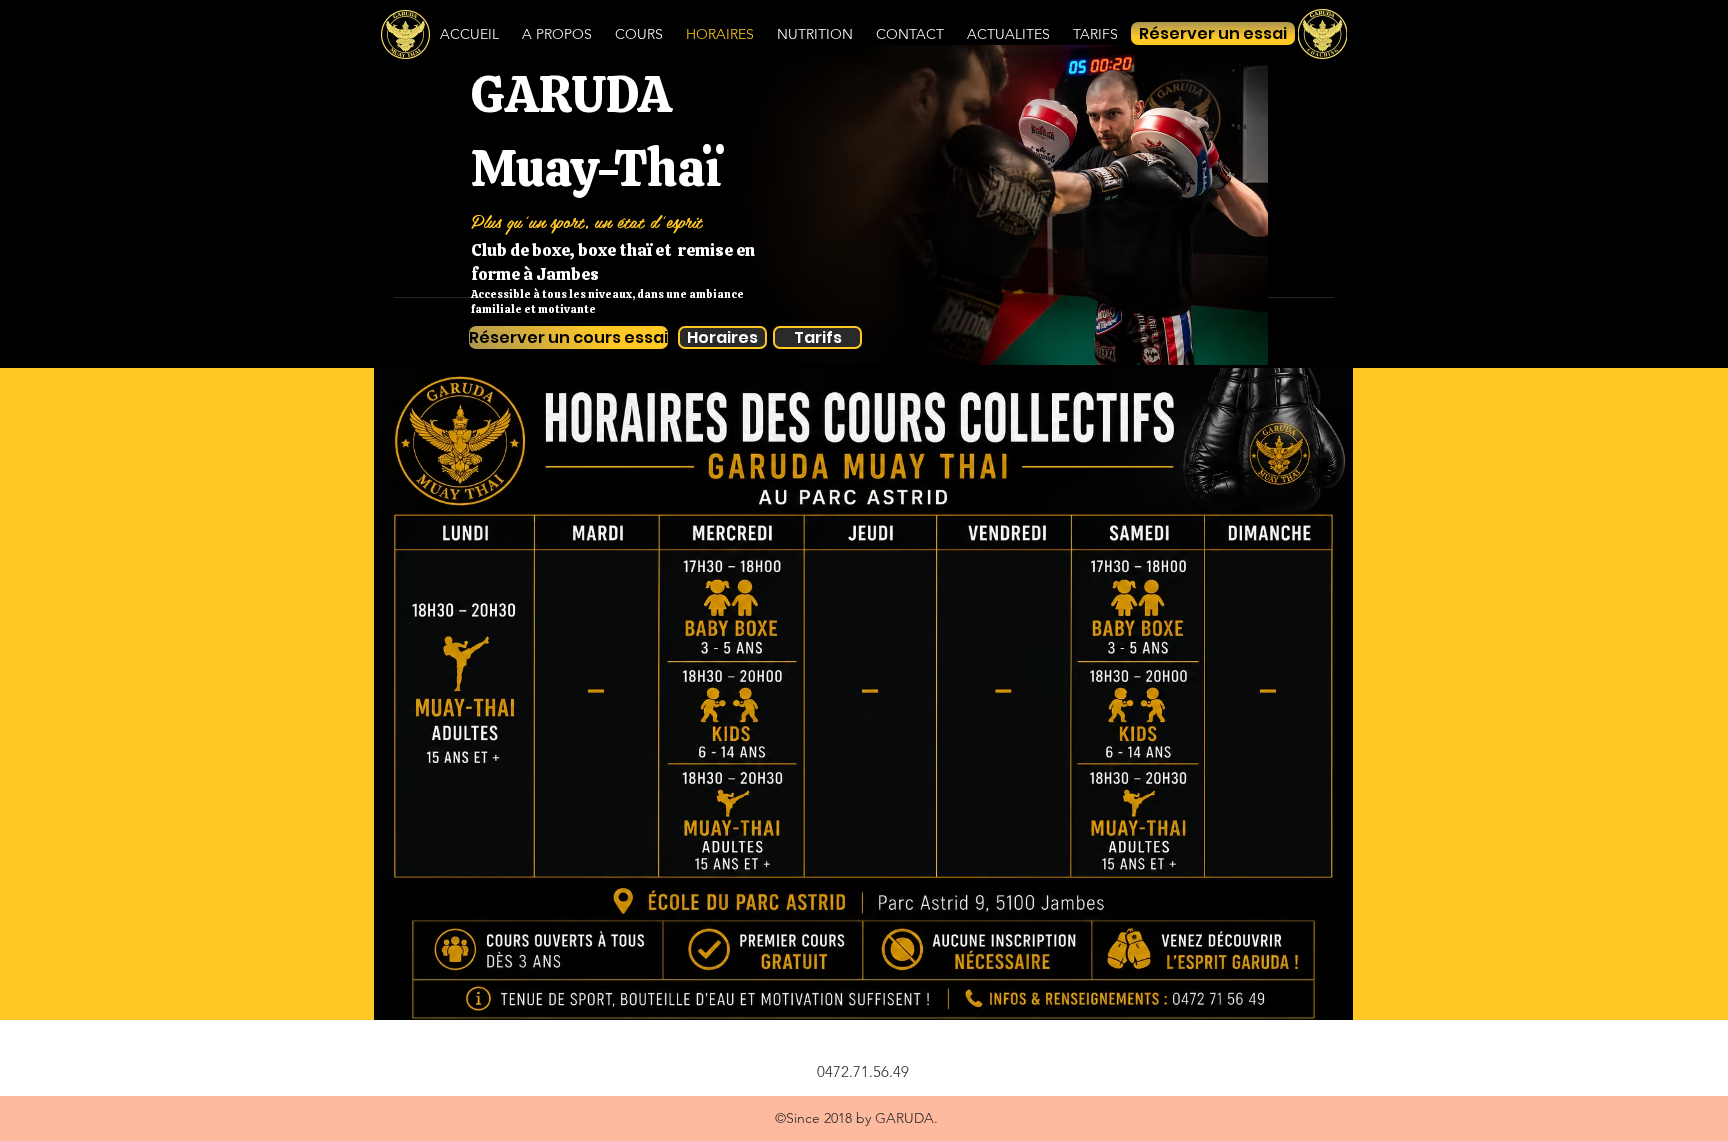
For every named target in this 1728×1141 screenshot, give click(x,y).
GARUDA (571, 94)
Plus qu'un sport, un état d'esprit (586, 220)
